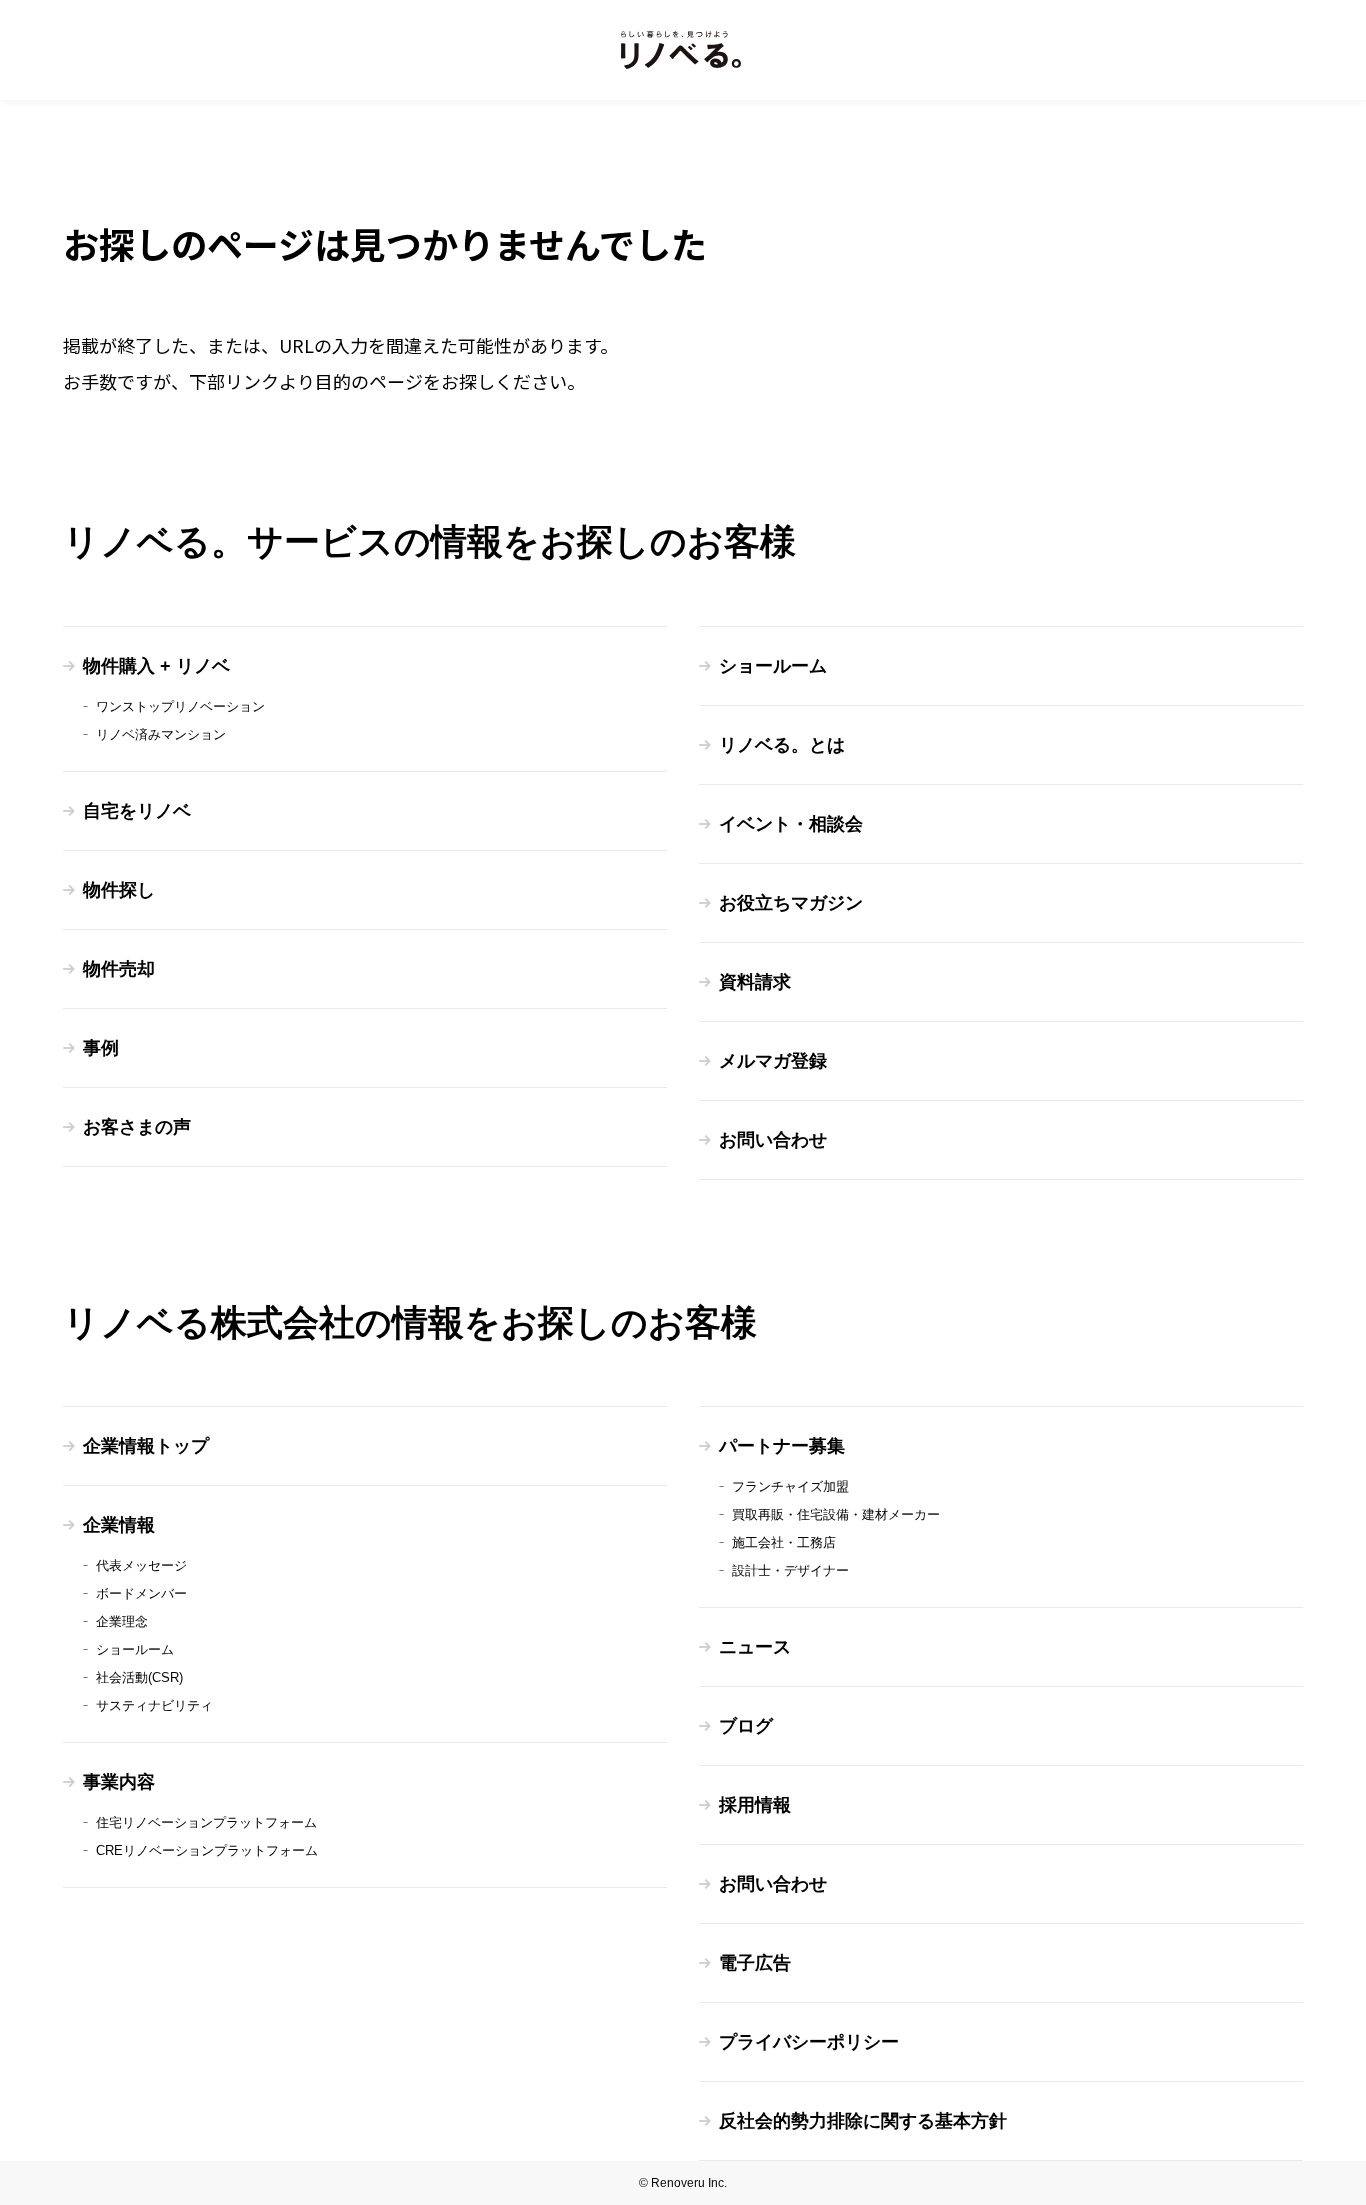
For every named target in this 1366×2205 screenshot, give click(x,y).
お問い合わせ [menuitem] (773, 1140)
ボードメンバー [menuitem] (141, 1593)
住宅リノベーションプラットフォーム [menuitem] (206, 1822)
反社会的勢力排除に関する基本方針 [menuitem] (863, 2121)
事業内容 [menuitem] (119, 1782)
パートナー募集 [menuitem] (782, 1446)
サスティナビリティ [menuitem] (154, 1705)
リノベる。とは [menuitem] (782, 745)
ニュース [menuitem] (755, 1647)
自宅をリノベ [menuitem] (137, 811)
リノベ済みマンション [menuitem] (161, 734)
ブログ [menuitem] (746, 1726)
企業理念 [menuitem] (122, 1621)
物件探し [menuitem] (119, 890)
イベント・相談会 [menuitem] (791, 824)
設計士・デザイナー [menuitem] (790, 1570)
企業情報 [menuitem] (119, 1525)
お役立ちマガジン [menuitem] (791, 903)
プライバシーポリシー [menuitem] (809, 2042)
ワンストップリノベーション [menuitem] (180, 706)
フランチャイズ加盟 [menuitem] (790, 1486)
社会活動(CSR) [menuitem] (139, 1677)
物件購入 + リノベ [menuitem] (156, 666)
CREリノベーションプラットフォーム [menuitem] (207, 1850)
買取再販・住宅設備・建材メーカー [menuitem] (836, 1514)
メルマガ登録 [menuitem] (773, 1061)
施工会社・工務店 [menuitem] (784, 1542)
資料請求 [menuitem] (755, 982)
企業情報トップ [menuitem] (146, 1446)
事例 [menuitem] (101, 1048)
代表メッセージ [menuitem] (141, 1565)
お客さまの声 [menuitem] (137, 1127)
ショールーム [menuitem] (773, 666)
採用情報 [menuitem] (755, 1805)
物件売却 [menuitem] (119, 969)
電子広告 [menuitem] (755, 1963)
